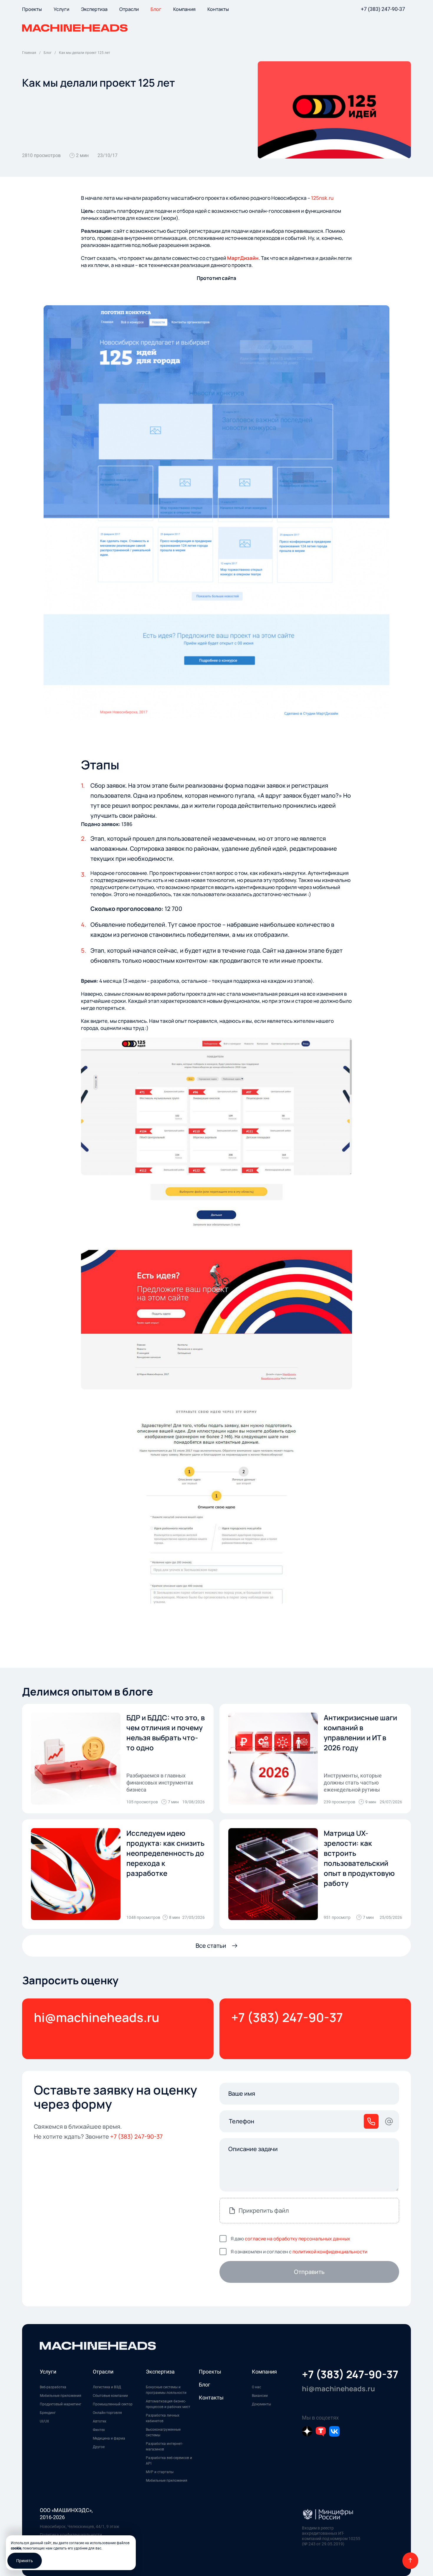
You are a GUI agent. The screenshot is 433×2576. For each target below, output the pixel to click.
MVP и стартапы (160, 2472)
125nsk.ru (322, 198)
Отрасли (103, 2372)
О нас (256, 2387)
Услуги (48, 2372)
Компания (264, 2372)
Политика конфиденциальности (71, 2535)
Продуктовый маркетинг (61, 2404)
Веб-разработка (53, 2387)
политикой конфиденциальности (330, 2252)
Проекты (210, 2372)
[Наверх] (410, 2561)
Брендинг (48, 2413)
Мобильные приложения (61, 2396)
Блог (205, 2385)
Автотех (100, 2421)
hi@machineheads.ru (97, 2017)
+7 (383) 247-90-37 (383, 9)
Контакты (211, 2398)
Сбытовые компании (110, 2396)
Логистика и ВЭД (107, 2387)
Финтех (99, 2430)
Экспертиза (160, 2372)
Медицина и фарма (109, 2438)
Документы (261, 2404)
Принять (25, 2561)
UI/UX (44, 2421)
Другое (99, 2447)
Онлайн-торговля (107, 2413)
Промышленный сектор (113, 2404)
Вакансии (260, 2396)
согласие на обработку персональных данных (298, 2239)
